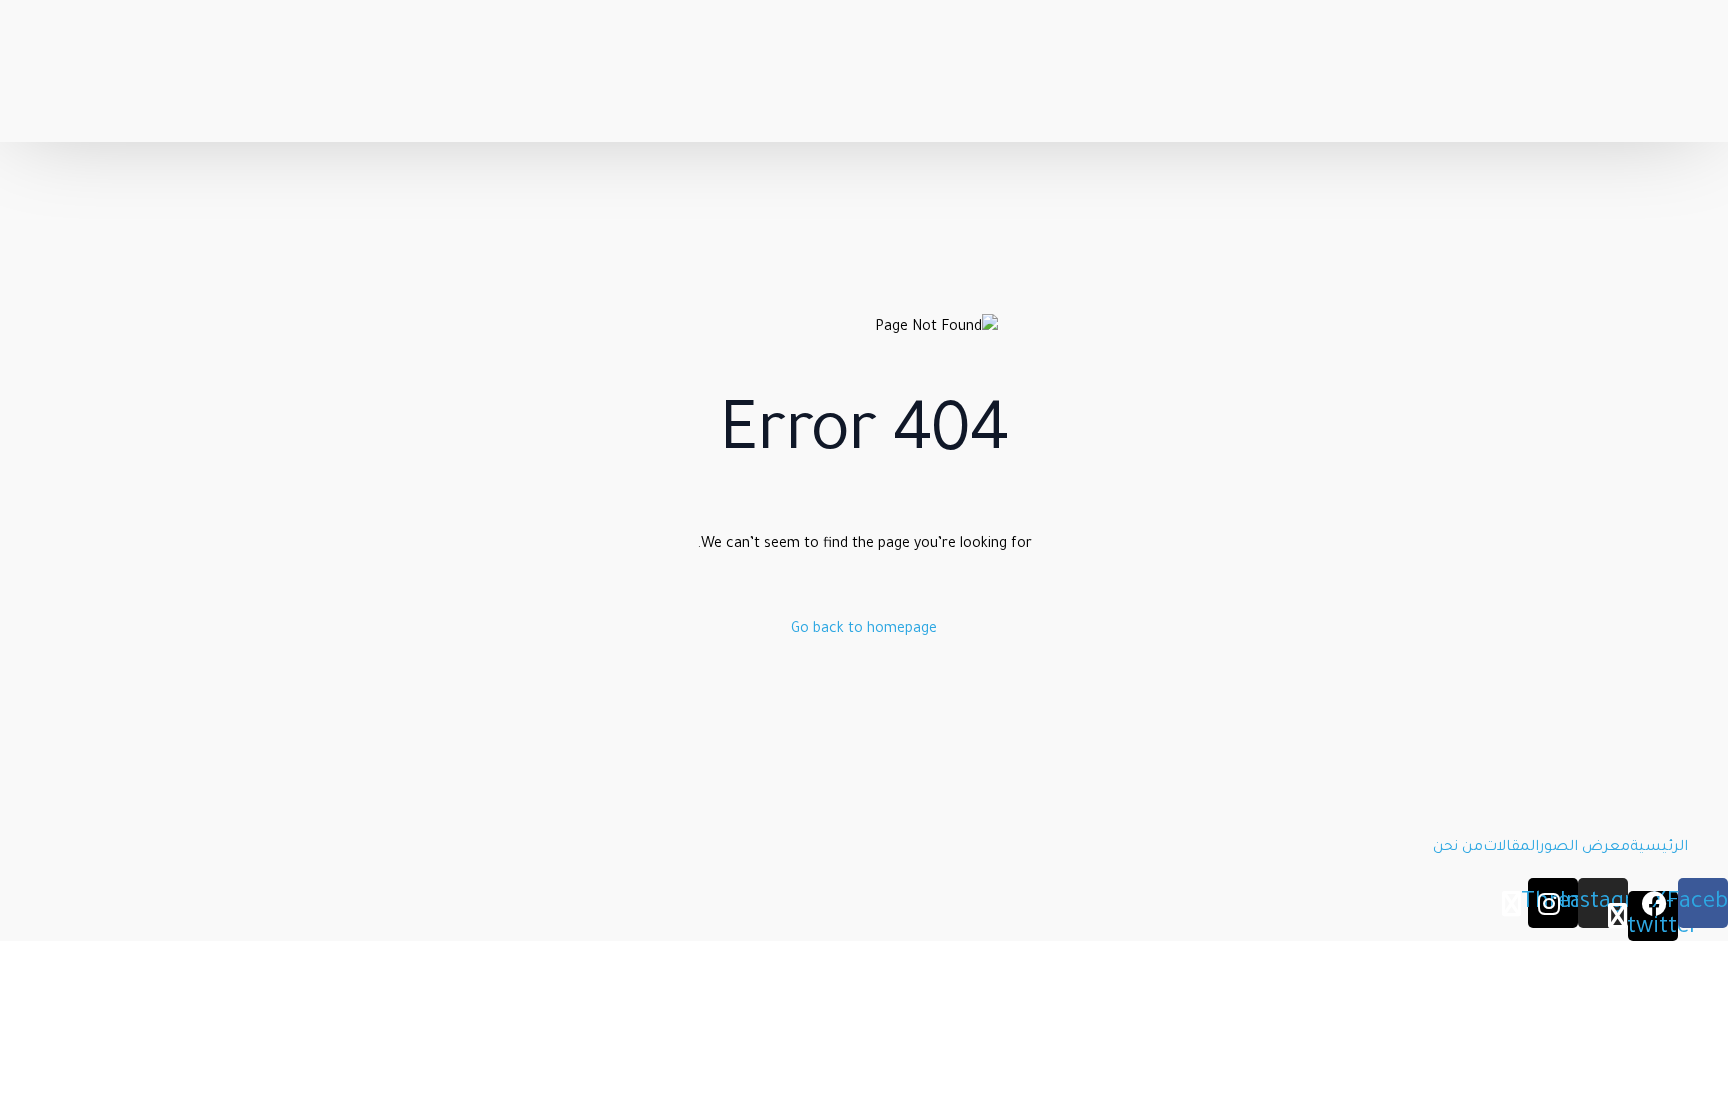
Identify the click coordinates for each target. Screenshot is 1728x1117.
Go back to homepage (864, 630)
